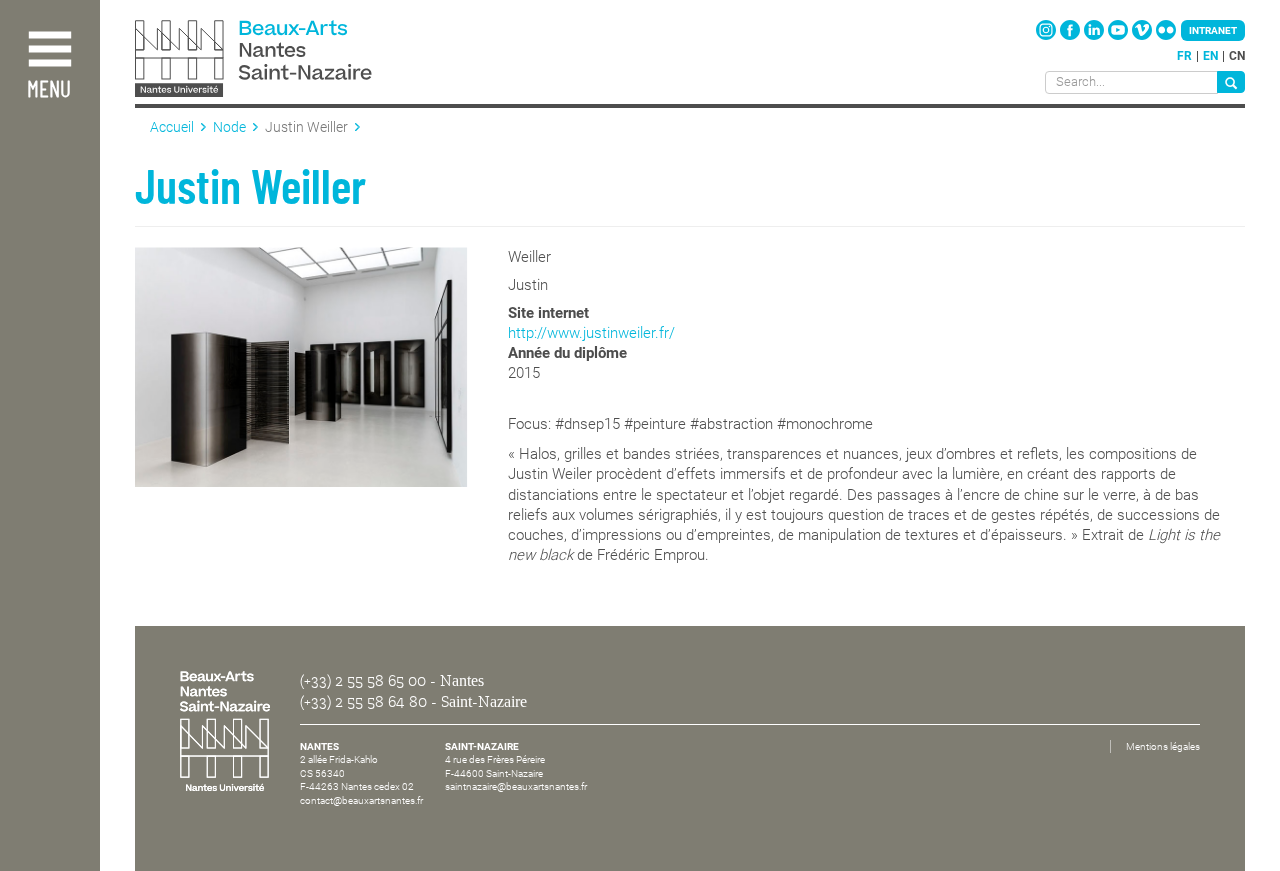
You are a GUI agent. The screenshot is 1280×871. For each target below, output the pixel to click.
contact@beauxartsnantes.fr (361, 800)
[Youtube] (1119, 36)
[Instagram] (1047, 36)
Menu (49, 90)
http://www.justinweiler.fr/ (591, 333)
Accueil (172, 127)
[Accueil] (298, 60)
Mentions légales (1163, 746)
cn (1237, 56)
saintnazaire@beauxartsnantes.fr (516, 786)
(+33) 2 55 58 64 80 (363, 702)
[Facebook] (1071, 36)
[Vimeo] (1143, 36)
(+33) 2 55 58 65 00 (363, 681)
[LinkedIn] (1095, 36)
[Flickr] (1166, 36)
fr (1184, 56)
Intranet (1213, 30)
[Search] (1231, 82)
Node (229, 127)
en (1210, 56)
